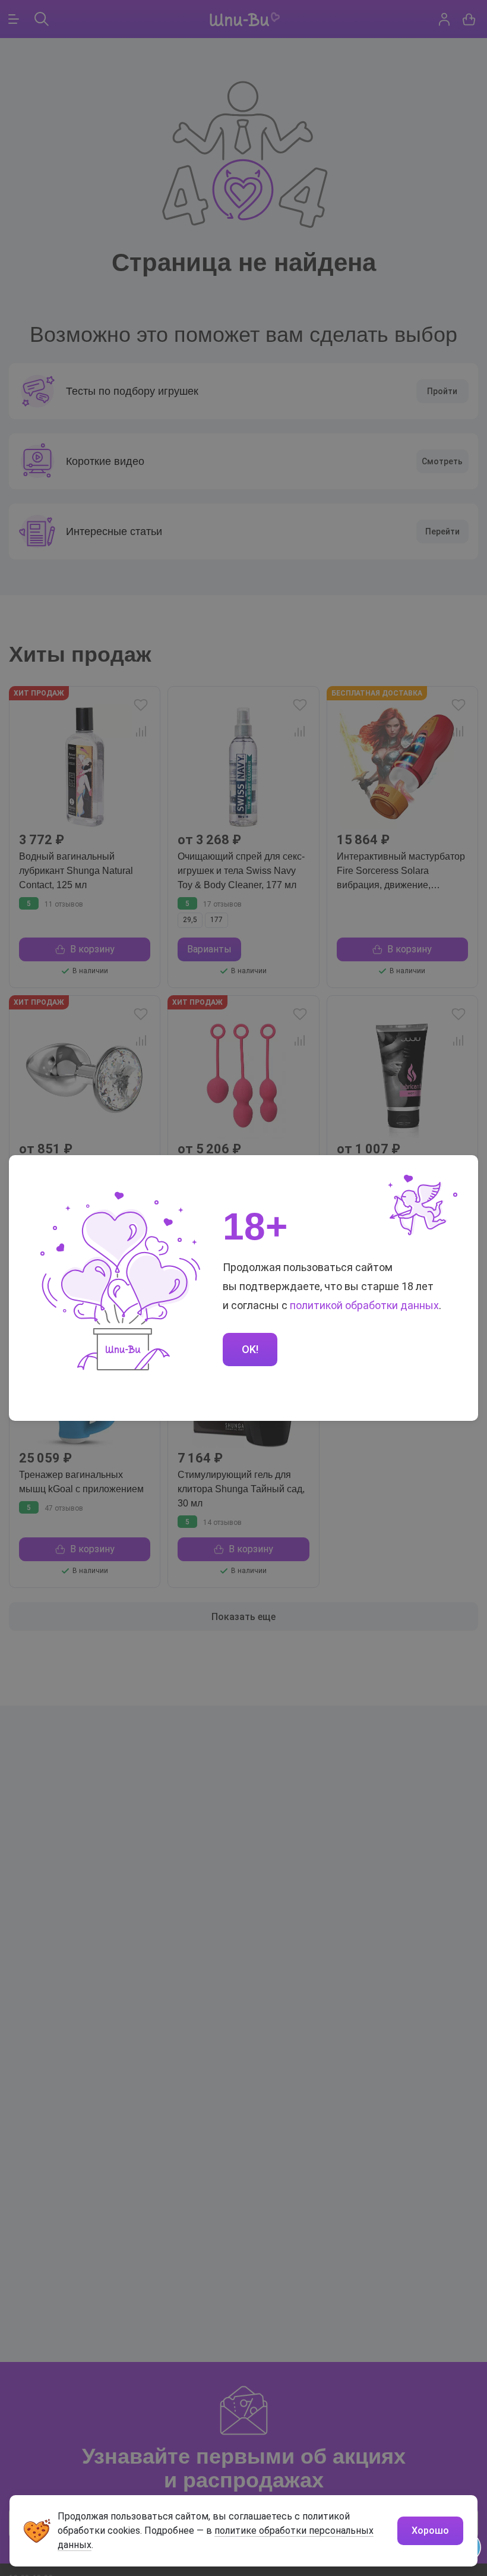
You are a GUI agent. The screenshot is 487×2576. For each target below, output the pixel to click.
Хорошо (430, 2531)
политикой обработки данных (364, 1305)
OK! (250, 1349)
